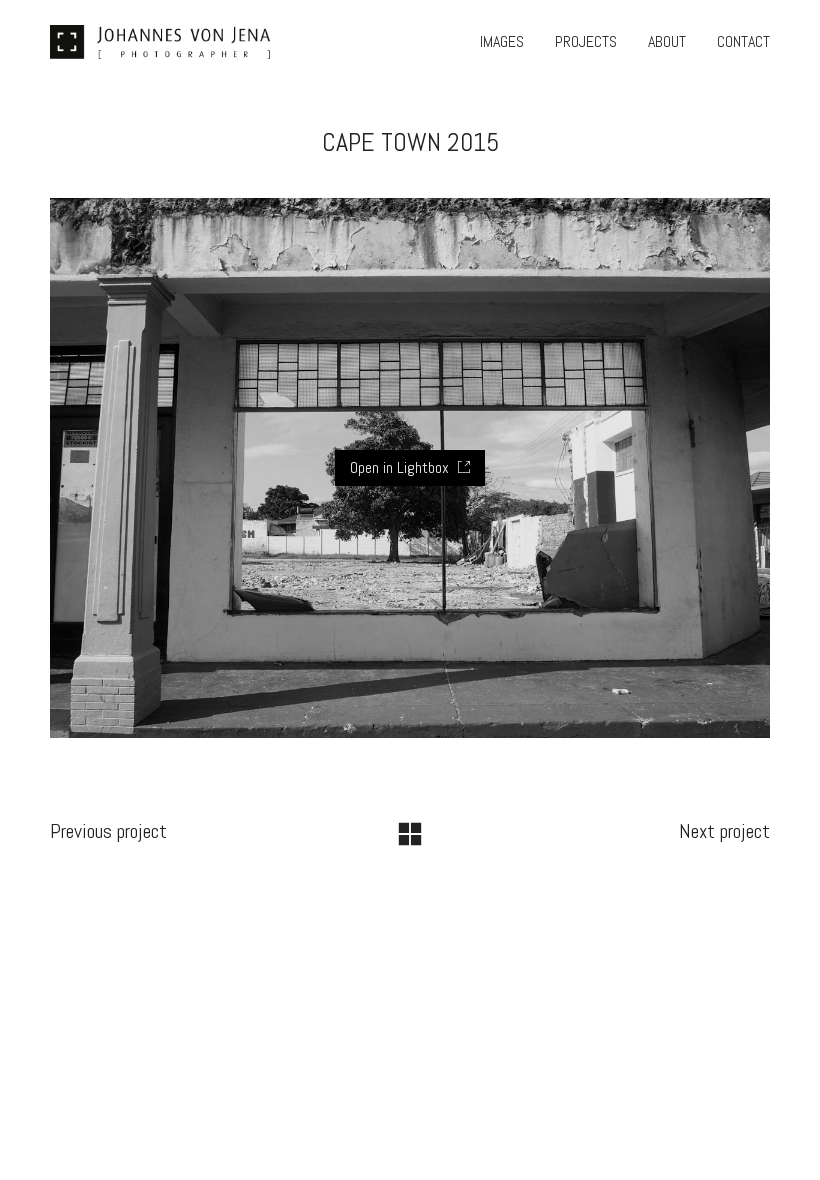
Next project (724, 831)
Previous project (108, 831)
